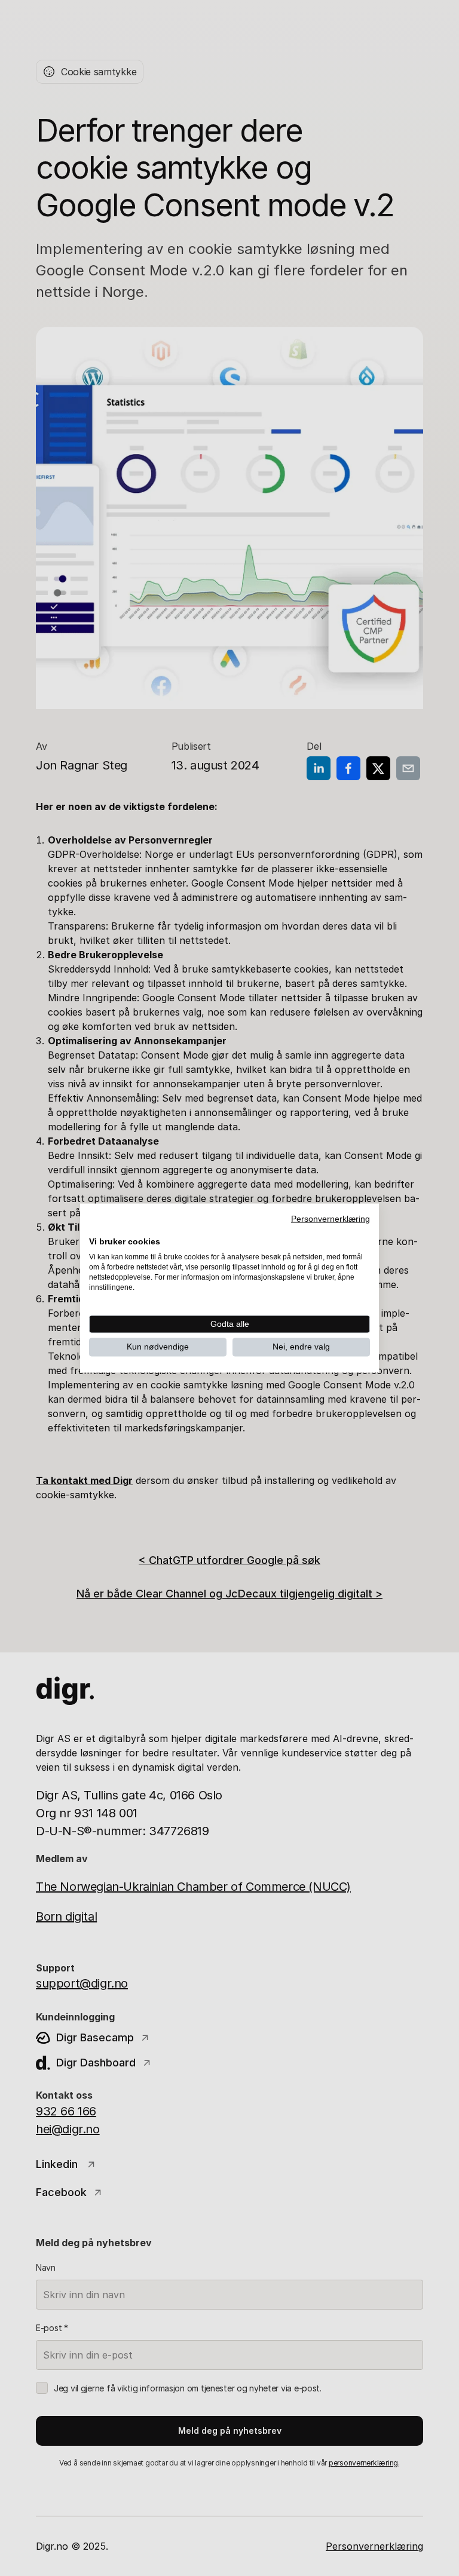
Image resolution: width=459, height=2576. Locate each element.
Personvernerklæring (331, 1219)
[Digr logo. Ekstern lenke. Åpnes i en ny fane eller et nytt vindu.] (97, 1228)
